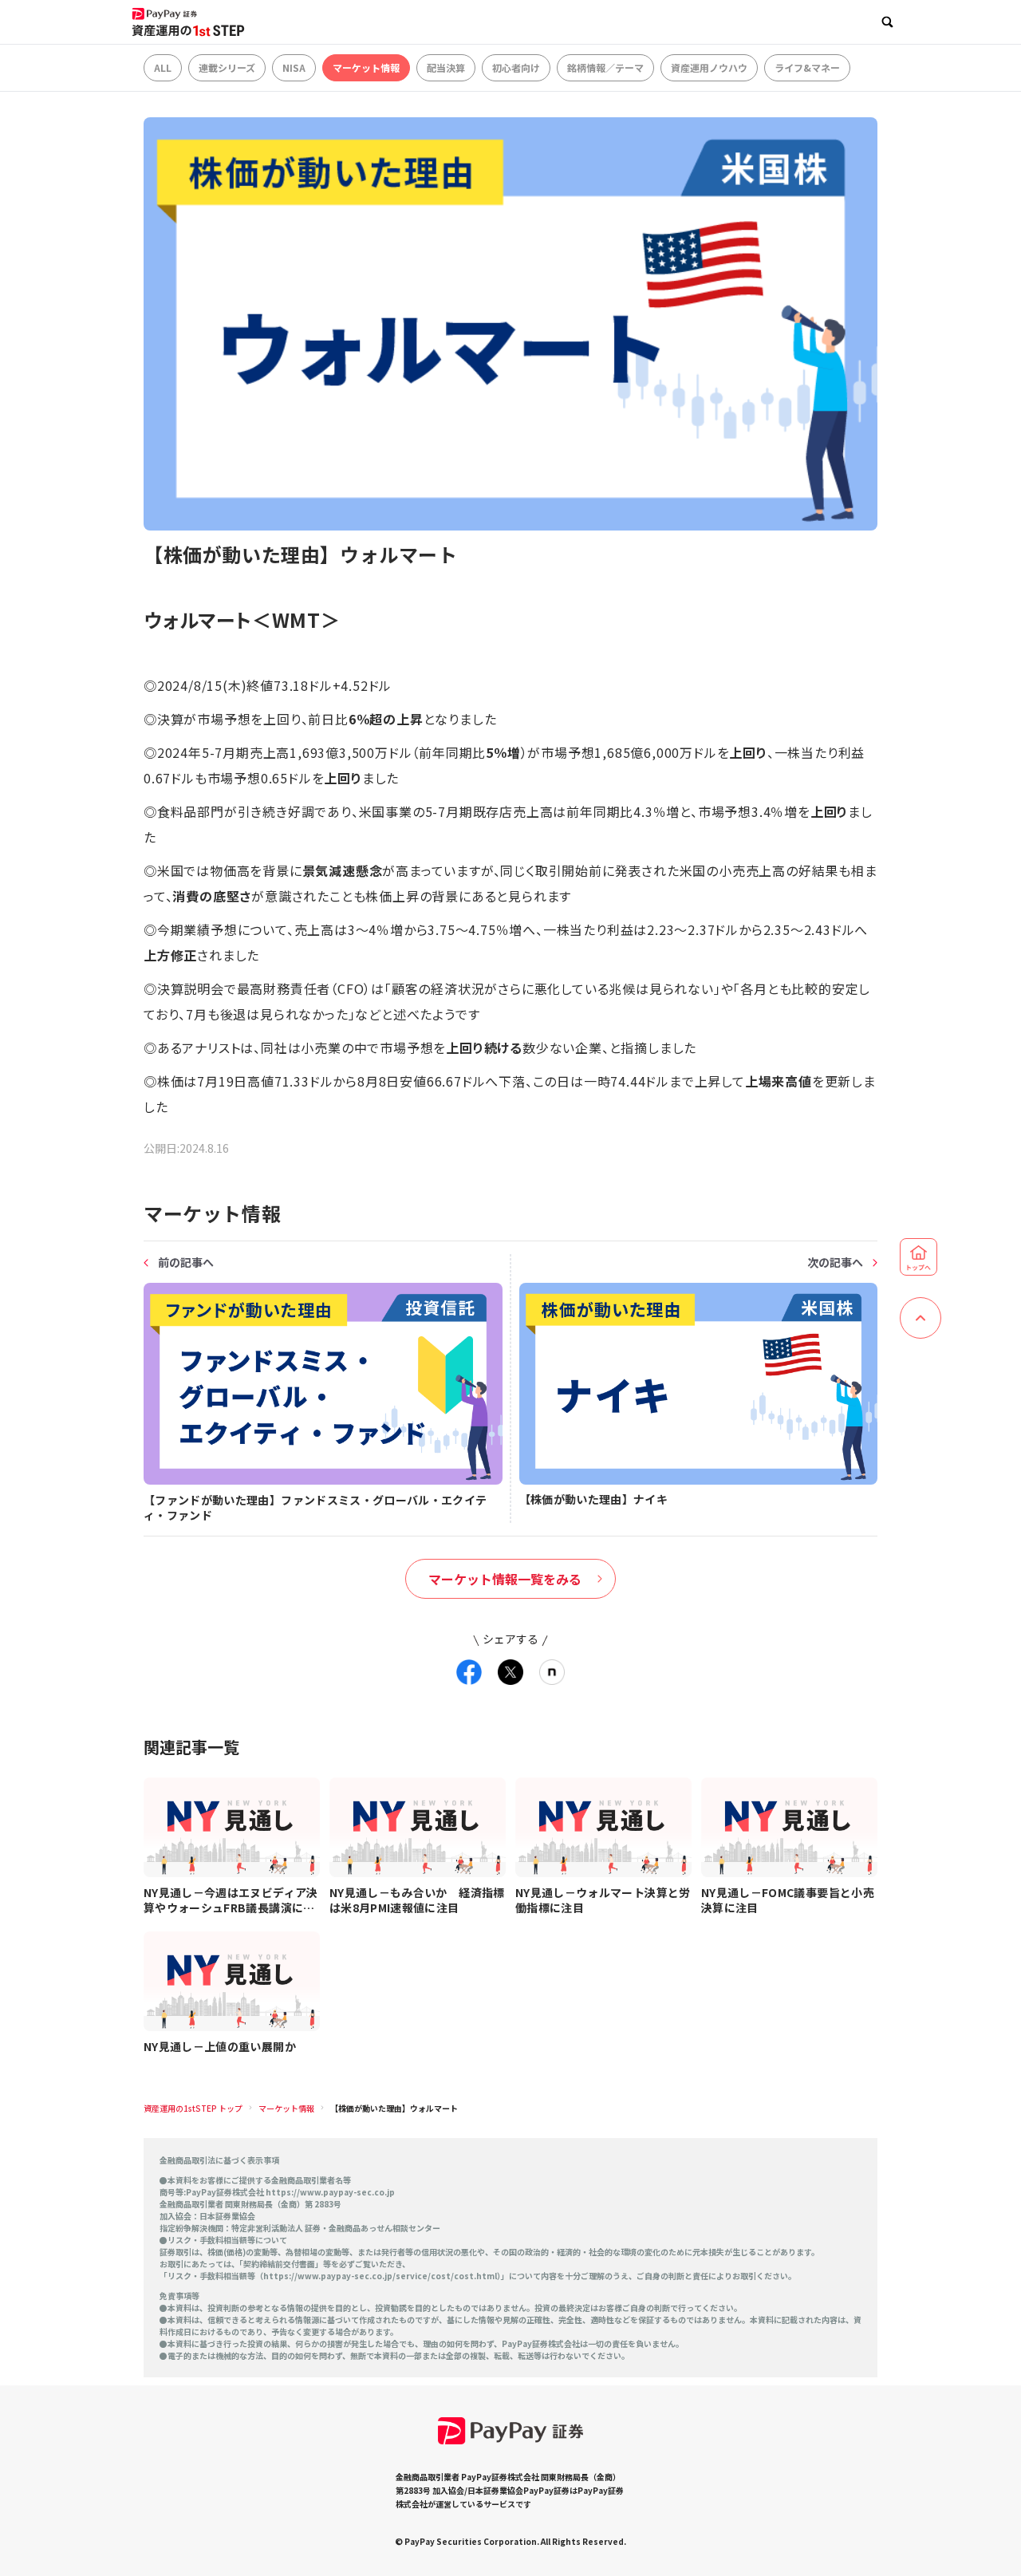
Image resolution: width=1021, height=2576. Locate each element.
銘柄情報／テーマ (605, 67)
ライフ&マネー (807, 67)
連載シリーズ (227, 67)
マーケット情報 (366, 67)
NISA (294, 67)
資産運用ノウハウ (709, 67)
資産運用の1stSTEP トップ (193, 2108)
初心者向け (516, 67)
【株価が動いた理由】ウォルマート (394, 2108)
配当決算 (446, 67)
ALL (163, 67)
